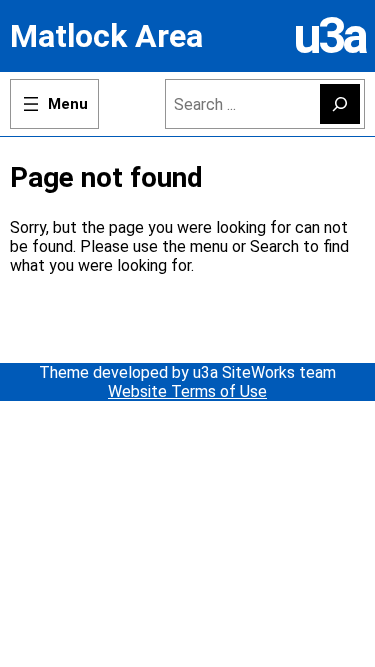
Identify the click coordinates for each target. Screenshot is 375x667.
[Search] (340, 104)
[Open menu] (54, 104)
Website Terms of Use (187, 391)
